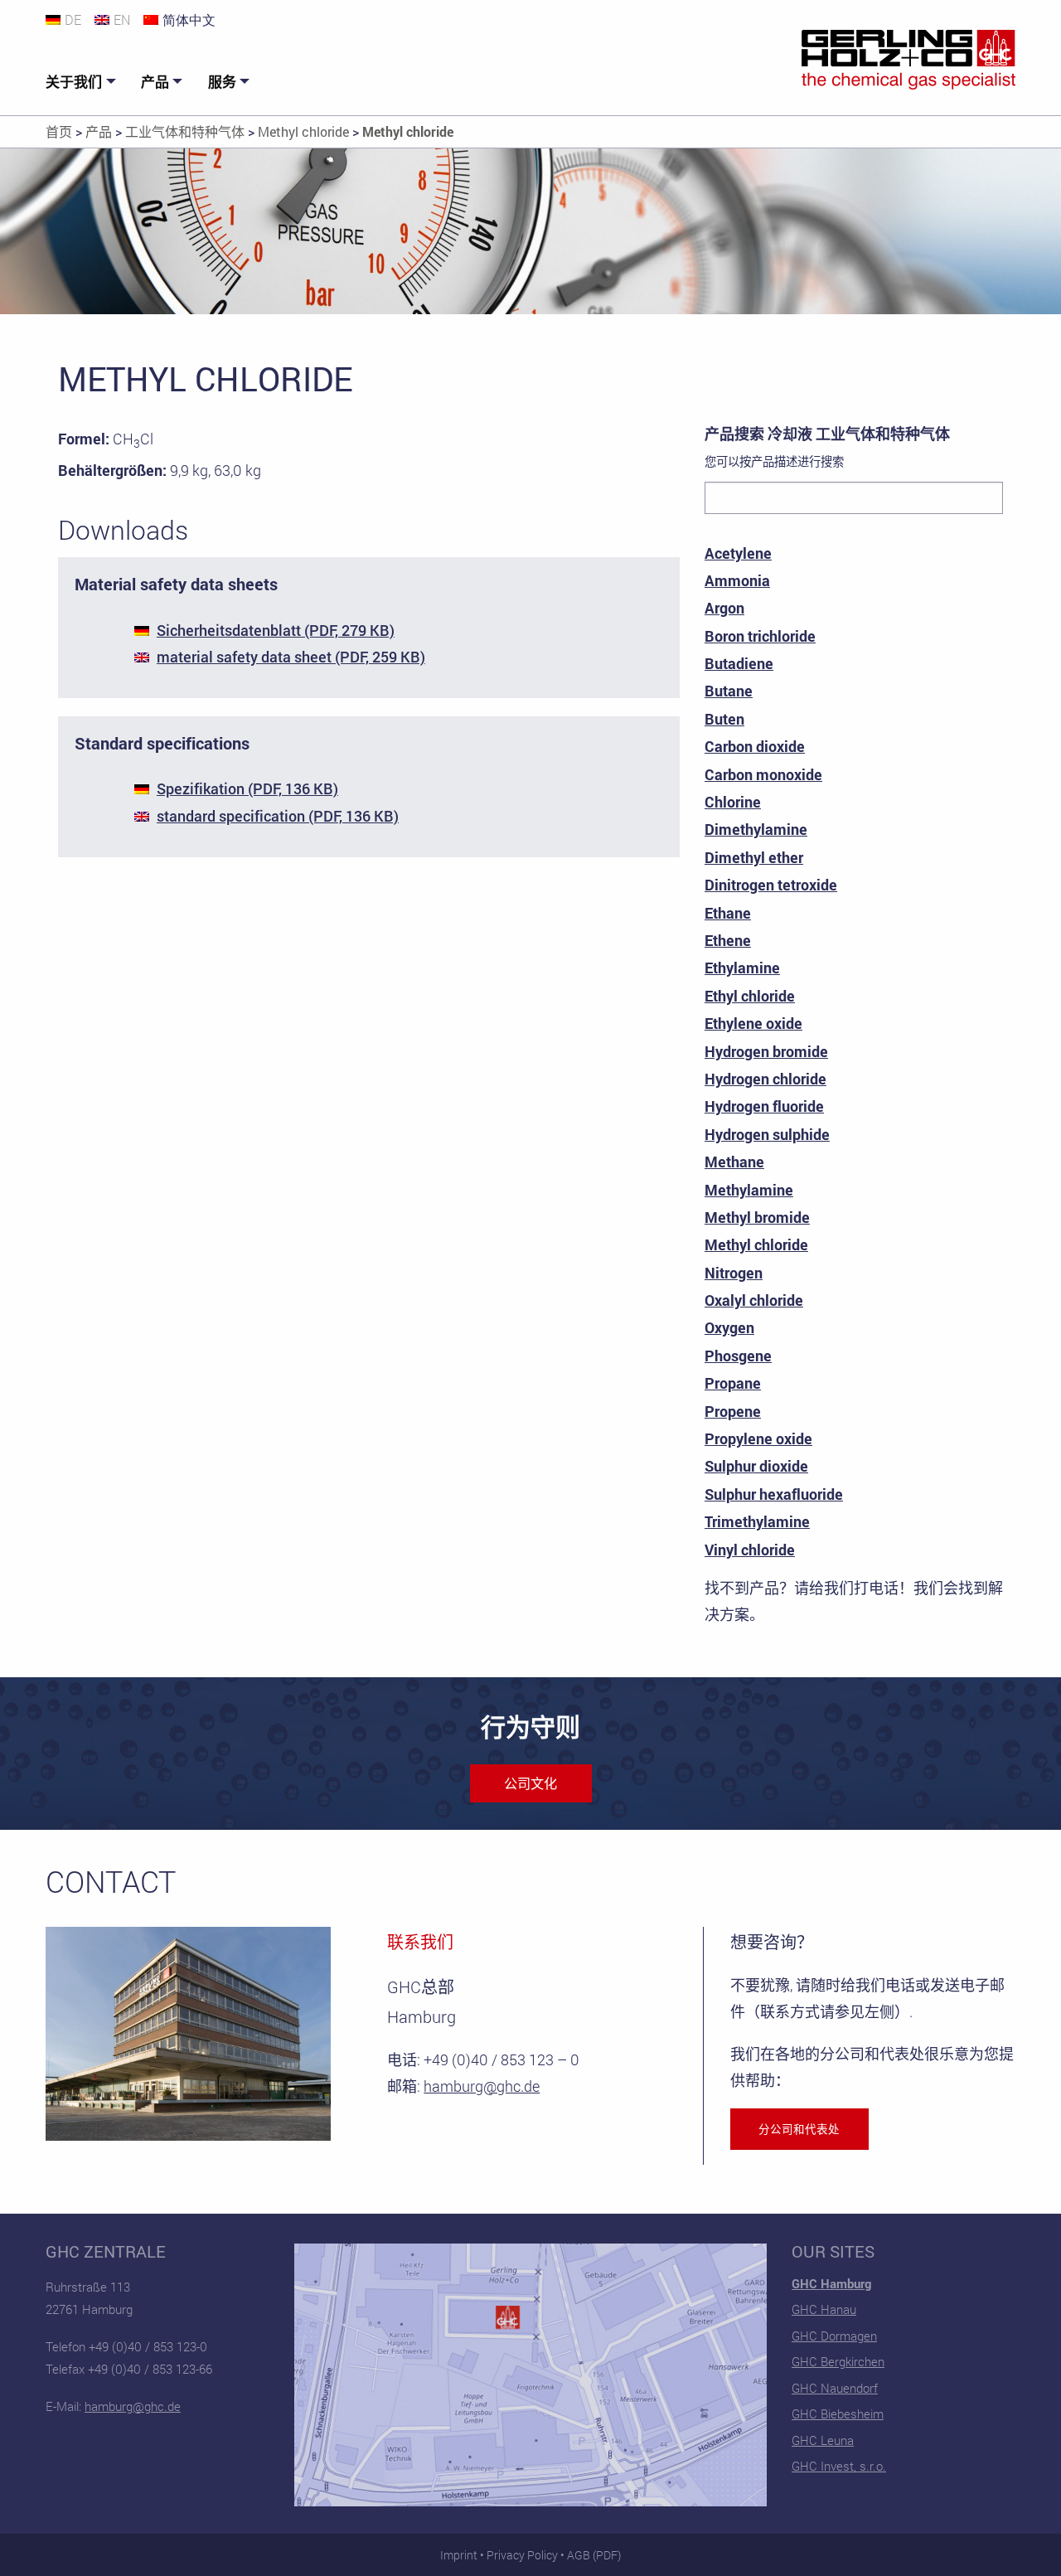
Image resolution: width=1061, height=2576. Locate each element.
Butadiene (739, 663)
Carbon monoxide (763, 774)
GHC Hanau (824, 2309)
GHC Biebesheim (838, 2413)
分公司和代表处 (799, 2129)
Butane (729, 691)
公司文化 (530, 1783)
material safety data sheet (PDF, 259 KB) (291, 657)
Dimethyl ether (754, 857)
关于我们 (74, 82)
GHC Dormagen (834, 2336)
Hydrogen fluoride (764, 1106)
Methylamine (749, 1190)
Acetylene (738, 553)
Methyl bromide (757, 1217)
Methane (734, 1162)
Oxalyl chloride (754, 1300)
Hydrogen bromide (766, 1051)
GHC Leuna (823, 2440)
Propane (733, 1383)
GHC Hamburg (831, 2283)
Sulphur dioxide (756, 1466)
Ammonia (737, 580)
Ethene (728, 940)
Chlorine (733, 802)
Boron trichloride (760, 636)
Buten (724, 719)
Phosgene (738, 1356)
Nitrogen (734, 1273)
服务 (222, 82)
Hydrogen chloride (765, 1079)
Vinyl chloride (750, 1550)
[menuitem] (83, 82)
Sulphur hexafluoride (774, 1494)
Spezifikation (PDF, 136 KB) (247, 788)
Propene (733, 1411)
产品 (155, 82)
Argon (724, 608)
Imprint (459, 2555)
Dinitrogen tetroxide (771, 885)
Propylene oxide (758, 1438)
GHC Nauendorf (835, 2388)
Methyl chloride (756, 1244)
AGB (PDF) (594, 2555)
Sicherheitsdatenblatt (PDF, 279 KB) (276, 630)
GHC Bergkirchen (838, 2361)
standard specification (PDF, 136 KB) (278, 816)
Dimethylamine (756, 829)
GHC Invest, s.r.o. (839, 2466)
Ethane (728, 913)
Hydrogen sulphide (767, 1134)
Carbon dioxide (755, 746)
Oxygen (729, 1327)
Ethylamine (742, 968)
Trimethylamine (757, 1521)
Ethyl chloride (750, 996)
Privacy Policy (522, 2555)
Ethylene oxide (753, 1023)
